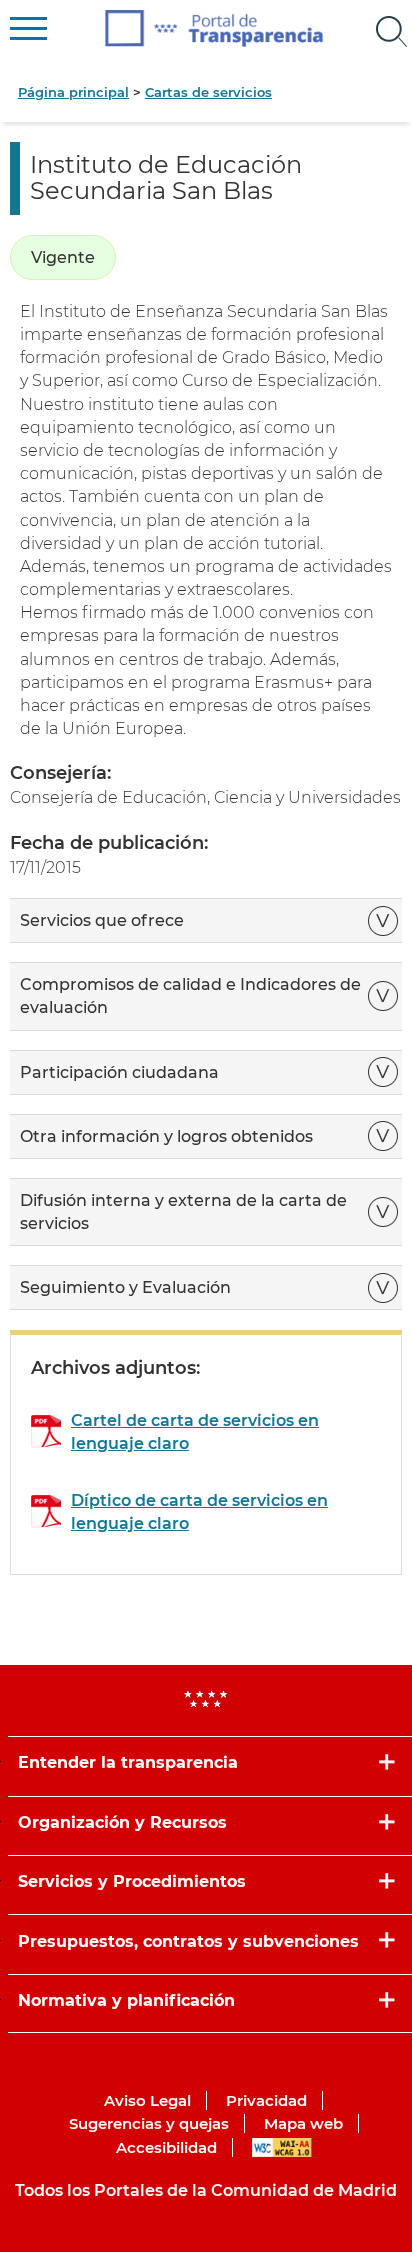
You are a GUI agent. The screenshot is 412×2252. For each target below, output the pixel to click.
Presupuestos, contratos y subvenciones (188, 1941)
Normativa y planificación (126, 2000)
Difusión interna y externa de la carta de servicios (183, 1212)
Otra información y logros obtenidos (168, 1136)
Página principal (73, 92)
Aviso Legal (147, 2100)
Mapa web (303, 2123)
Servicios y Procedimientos (132, 1881)
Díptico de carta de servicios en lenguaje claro (199, 1512)
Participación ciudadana (121, 1072)
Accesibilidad (166, 2147)
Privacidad (266, 2100)
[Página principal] (214, 28)
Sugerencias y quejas (149, 2123)
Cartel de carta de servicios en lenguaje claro (195, 1432)
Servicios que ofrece (104, 920)
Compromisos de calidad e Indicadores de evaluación (190, 996)
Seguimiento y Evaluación (125, 1287)
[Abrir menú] (392, 32)
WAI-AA (282, 2147)
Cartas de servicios (208, 92)
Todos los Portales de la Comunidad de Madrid (206, 2190)
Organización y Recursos (122, 1822)
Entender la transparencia (128, 1762)
